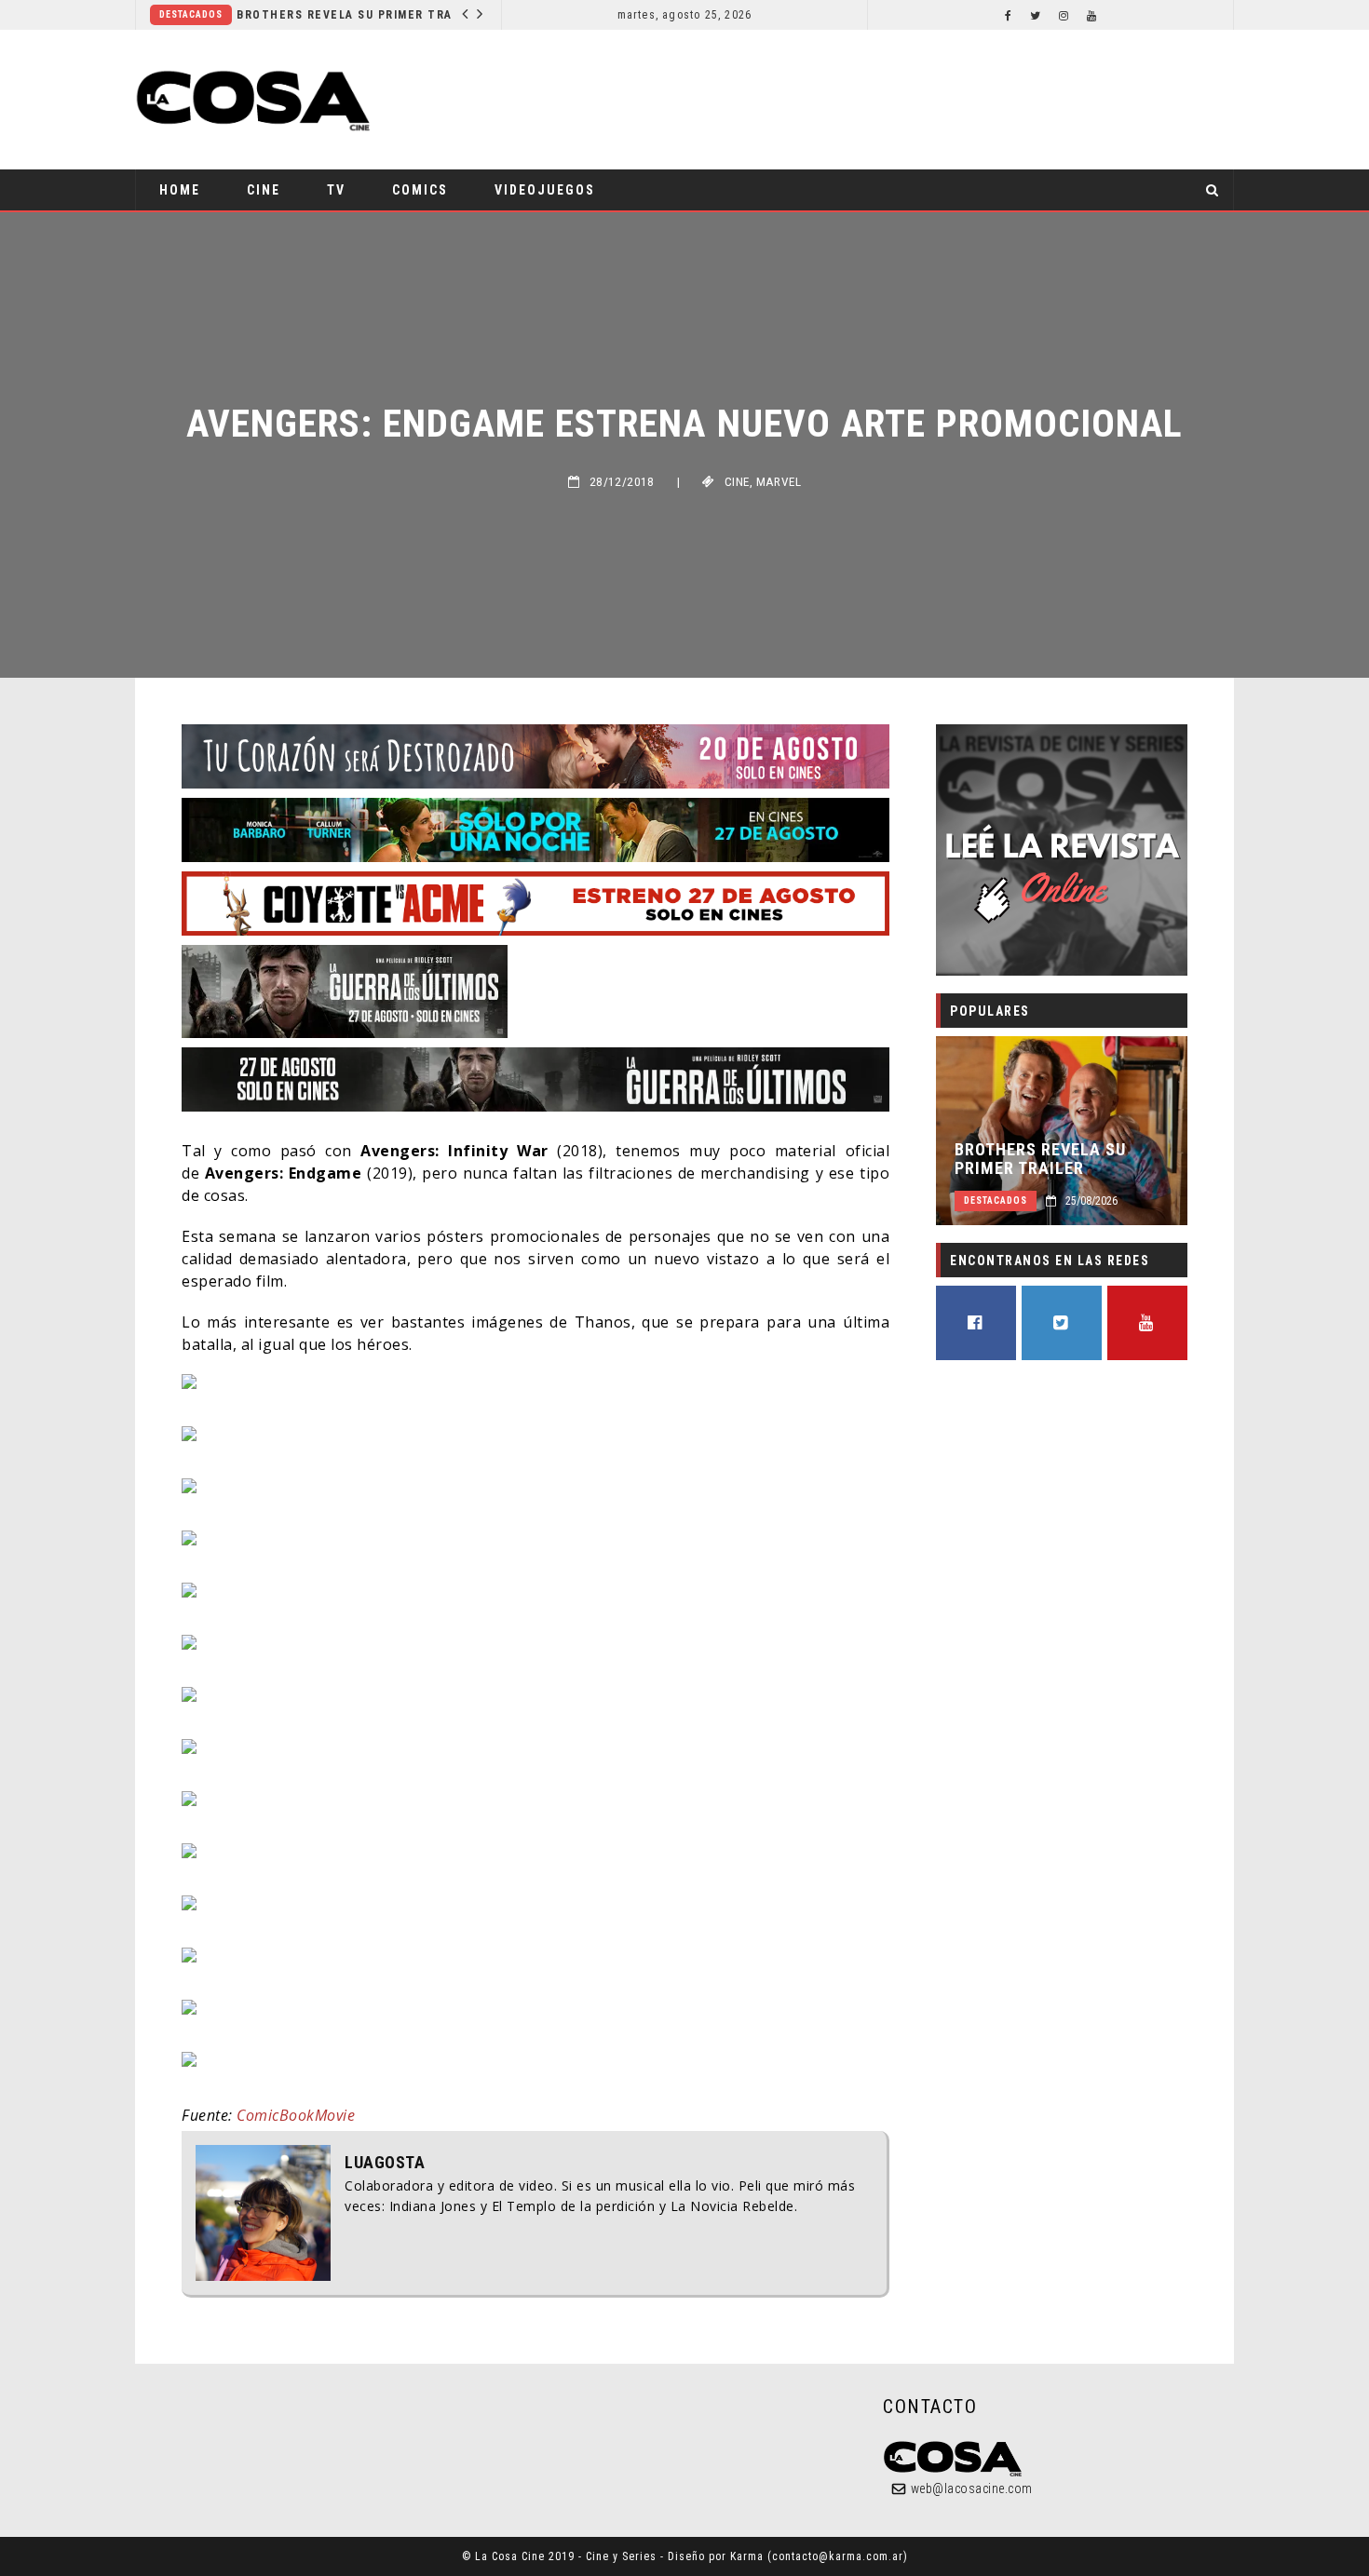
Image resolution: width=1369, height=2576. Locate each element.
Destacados (191, 14)
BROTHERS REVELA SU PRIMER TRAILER (349, 15)
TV (336, 190)
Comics (420, 190)
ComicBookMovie (296, 2115)
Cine (264, 190)
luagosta (385, 2163)
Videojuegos (545, 190)
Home (180, 190)
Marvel (779, 482)
